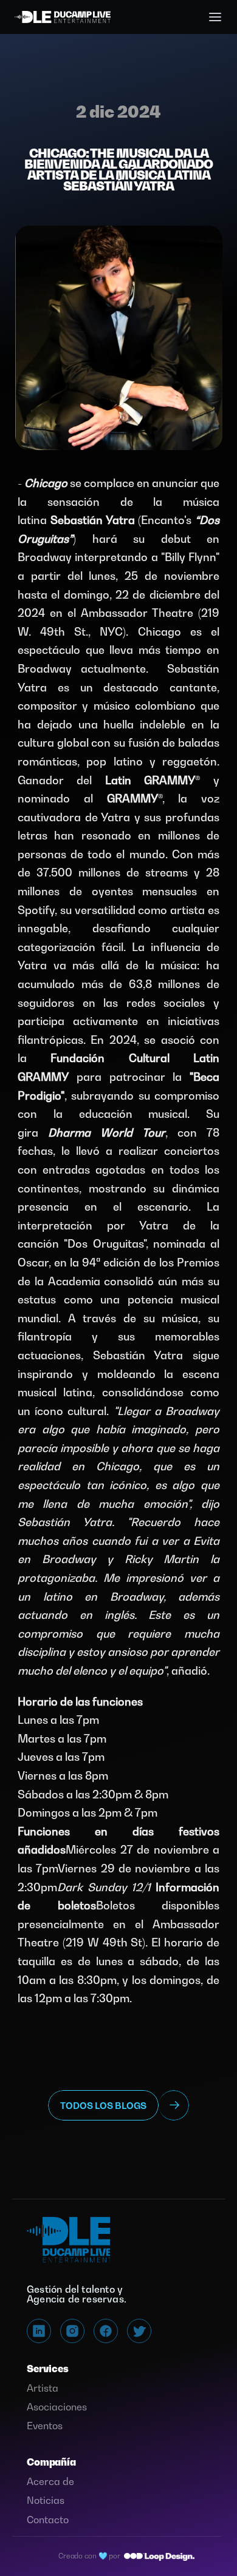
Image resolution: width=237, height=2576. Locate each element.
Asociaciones (57, 2407)
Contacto (48, 2520)
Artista (43, 2388)
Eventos (45, 2426)
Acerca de (50, 2481)
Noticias (46, 2500)
